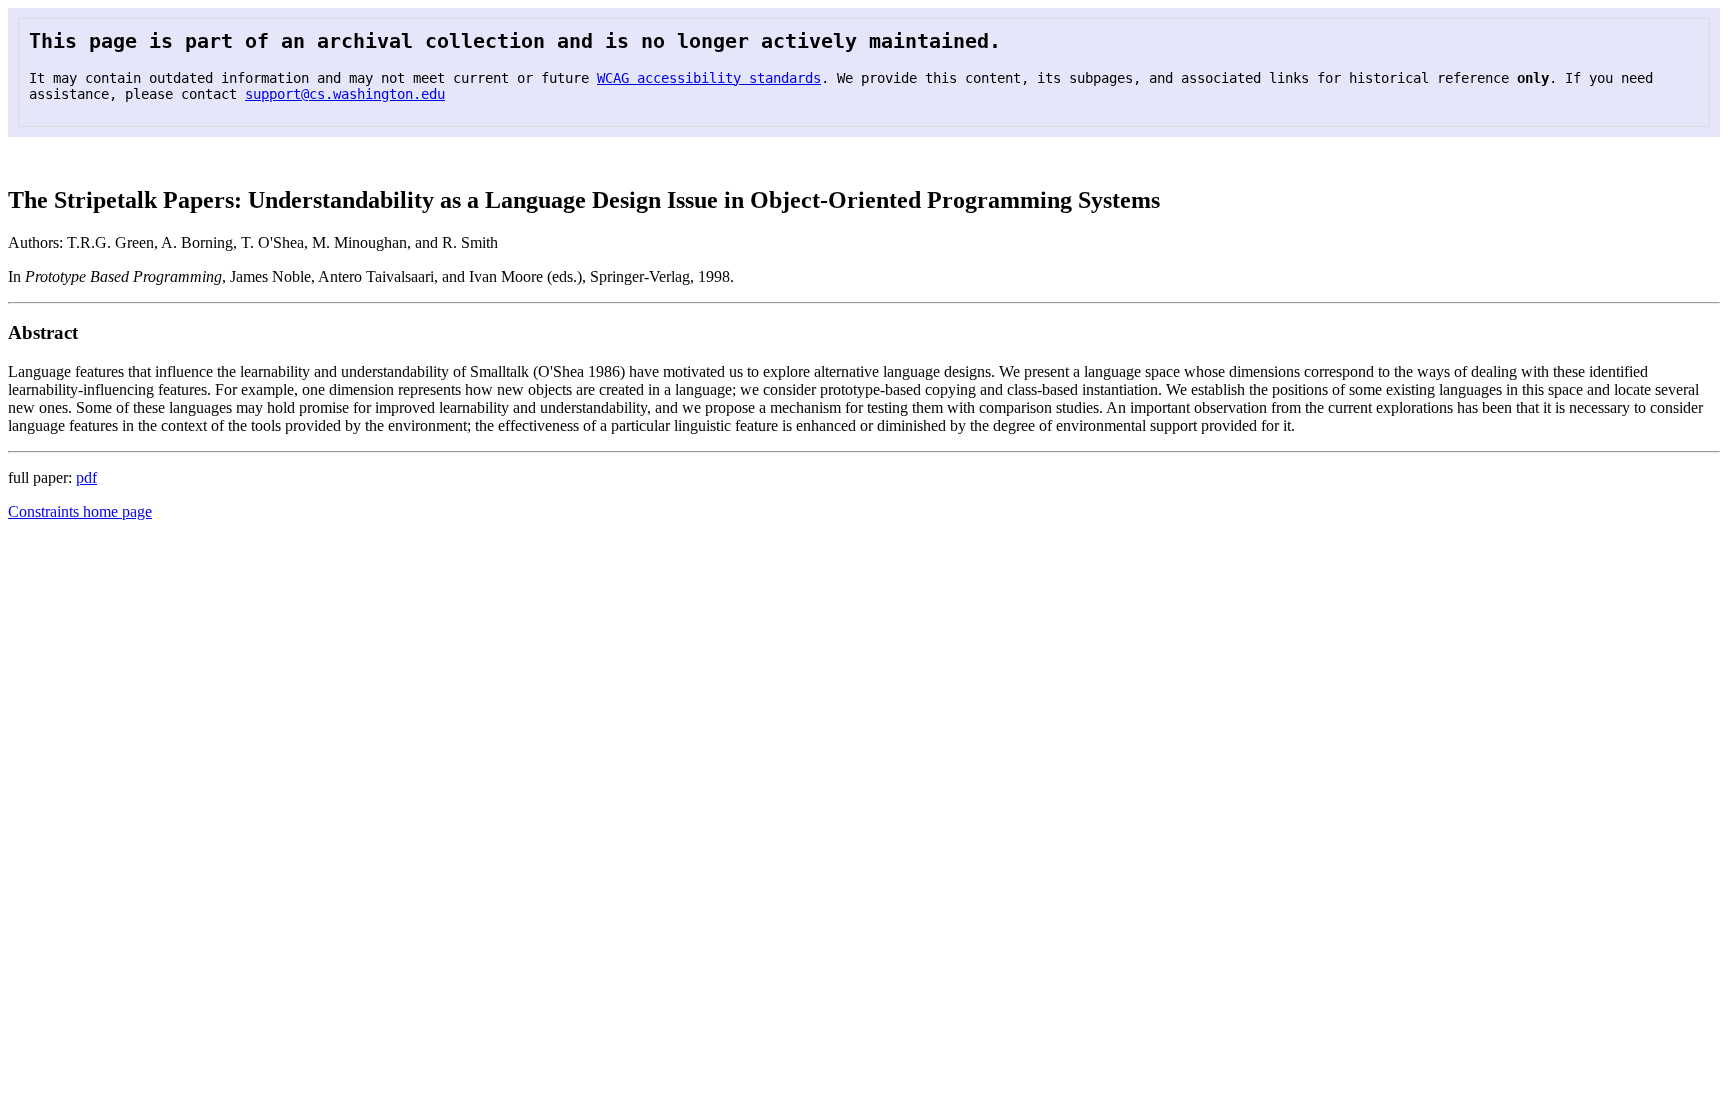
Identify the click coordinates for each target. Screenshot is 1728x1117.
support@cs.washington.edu (345, 94)
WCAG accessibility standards (709, 78)
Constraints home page (80, 511)
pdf (86, 477)
